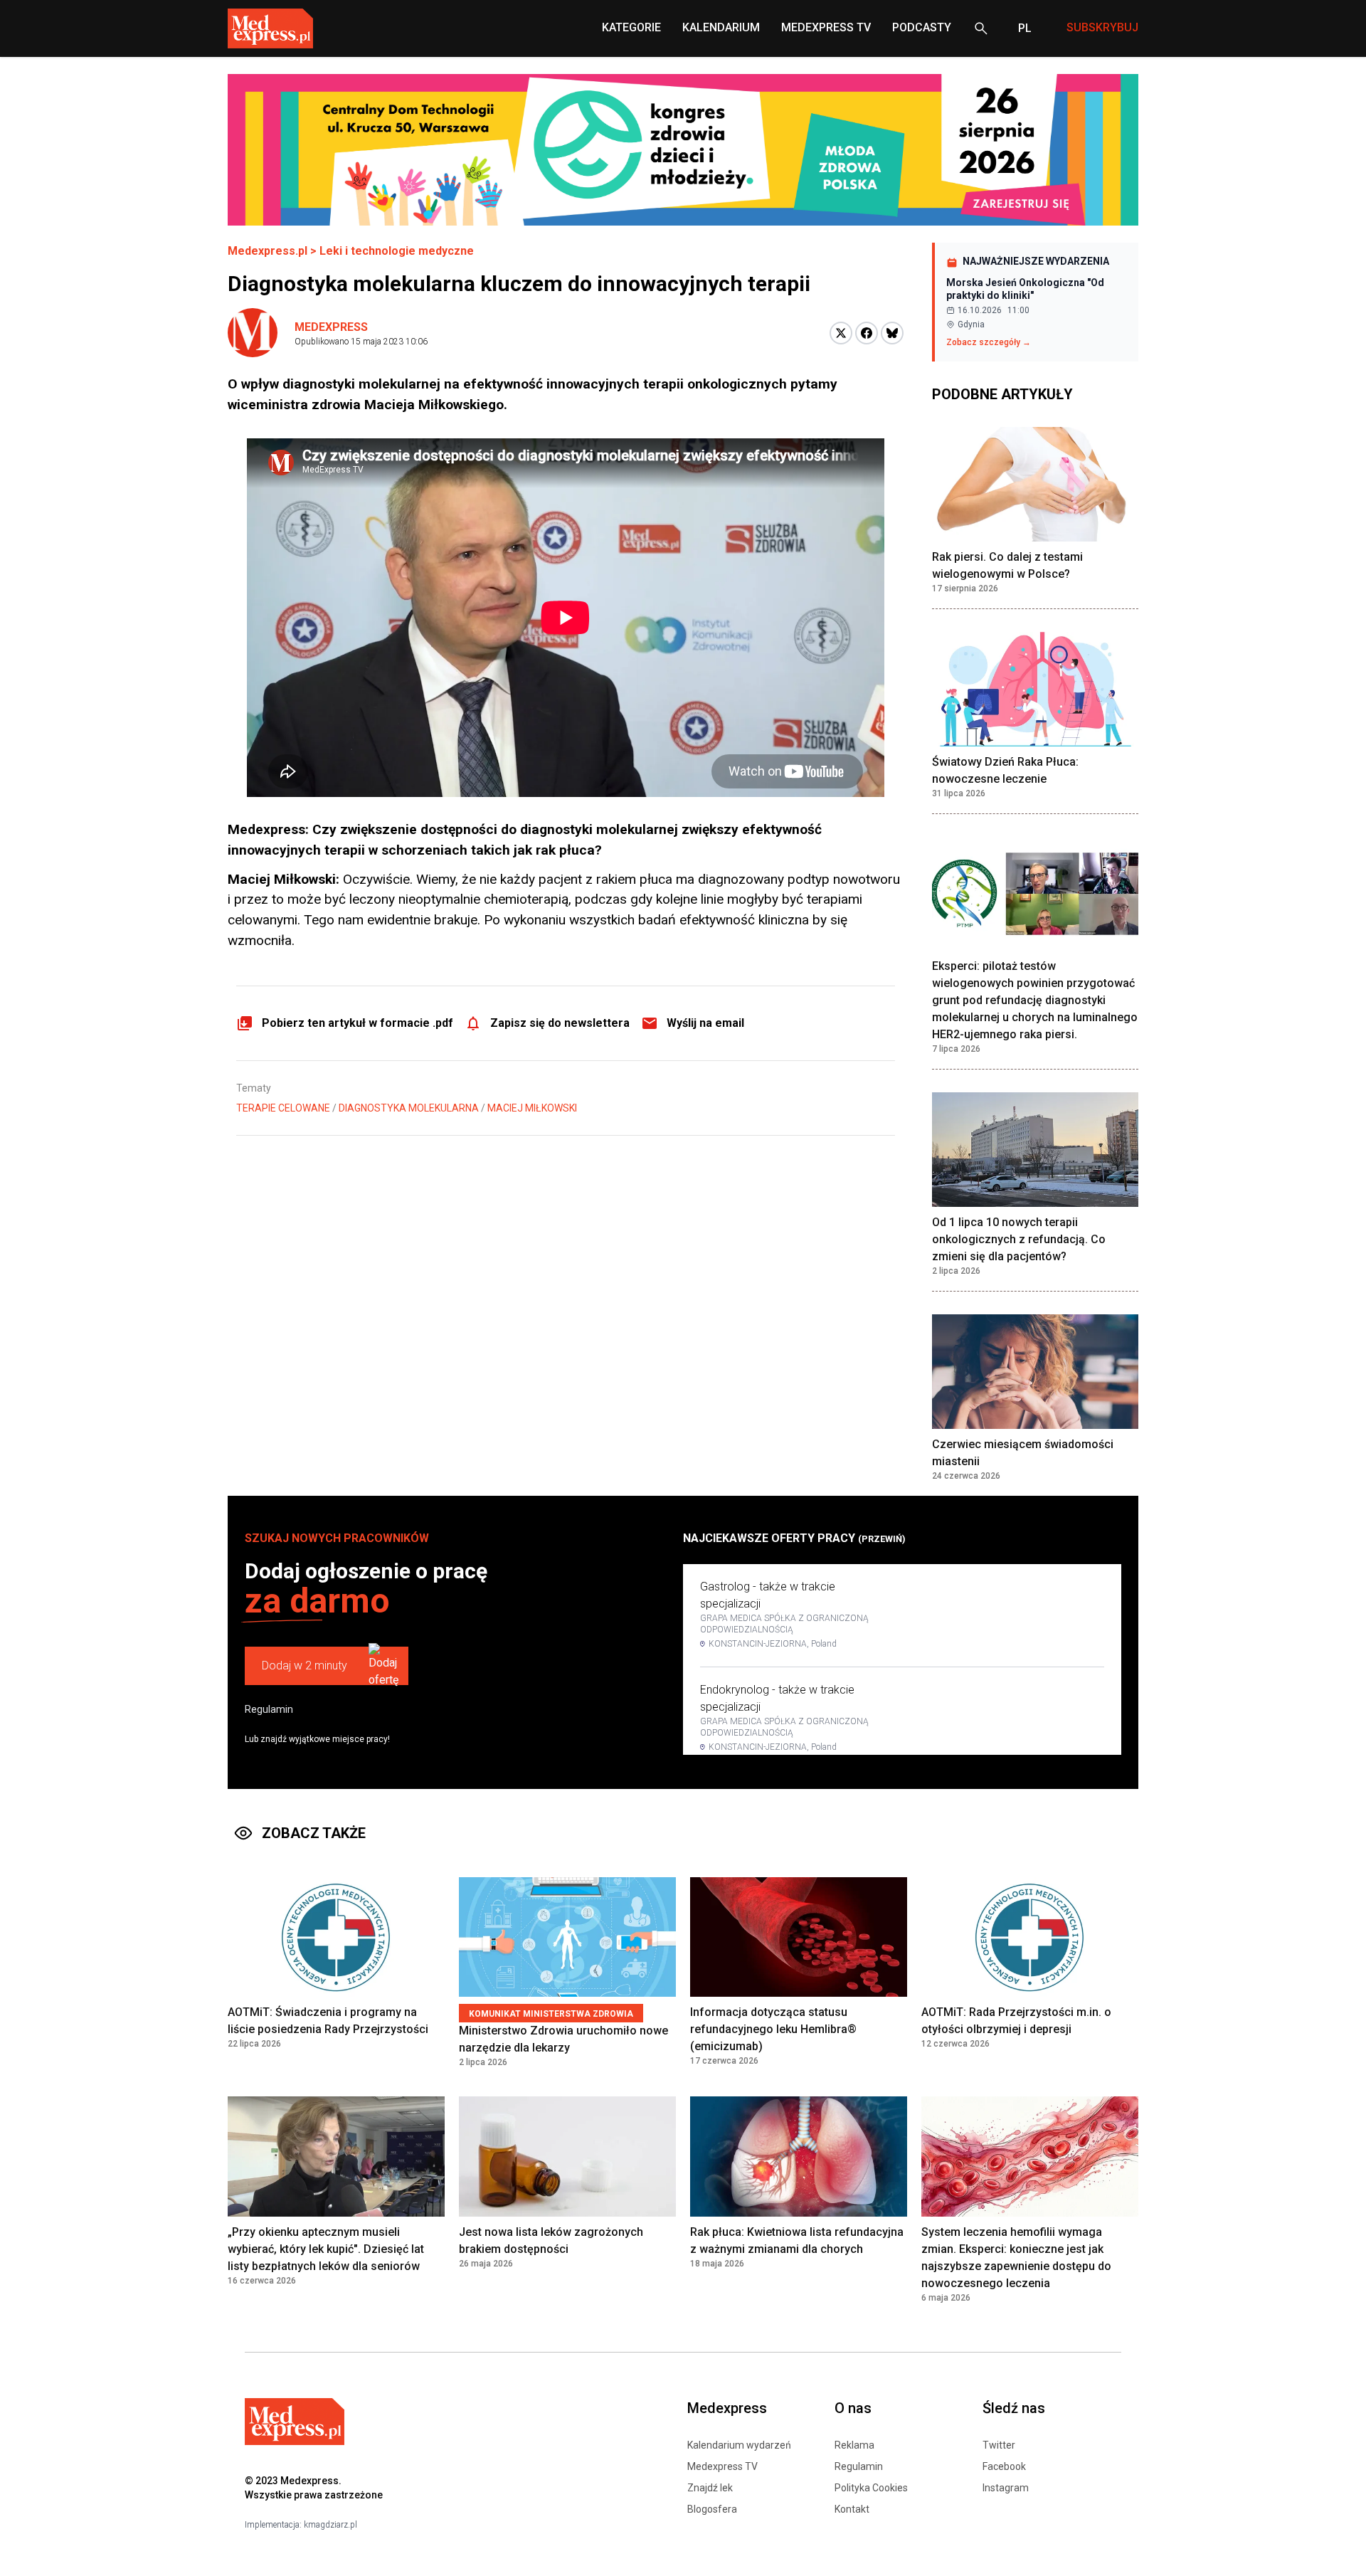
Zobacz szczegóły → (989, 342)
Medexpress (331, 327)
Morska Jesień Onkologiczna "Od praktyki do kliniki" (1025, 289)
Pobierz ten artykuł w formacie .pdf (358, 1023)
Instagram (1006, 2488)
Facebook (1004, 2466)
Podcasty (922, 27)
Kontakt (852, 2509)
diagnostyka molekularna (409, 1108)
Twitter (999, 2445)
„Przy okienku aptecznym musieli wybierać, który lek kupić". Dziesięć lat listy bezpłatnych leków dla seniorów (326, 2249)
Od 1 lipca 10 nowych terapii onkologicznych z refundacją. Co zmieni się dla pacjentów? (1019, 1239)
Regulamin (269, 1709)
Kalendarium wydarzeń (739, 2445)
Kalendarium (721, 27)
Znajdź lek (710, 2488)
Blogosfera (712, 2509)
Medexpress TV (722, 2466)
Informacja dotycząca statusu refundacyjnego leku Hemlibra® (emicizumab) (773, 2029)
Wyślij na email (705, 1023)
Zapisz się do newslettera (560, 1023)
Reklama (854, 2445)
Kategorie (631, 27)
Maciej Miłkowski (532, 1108)
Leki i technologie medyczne (397, 251)
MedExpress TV (826, 27)
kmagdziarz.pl (330, 2525)
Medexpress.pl (268, 251)
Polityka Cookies (871, 2488)
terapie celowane (283, 1108)
